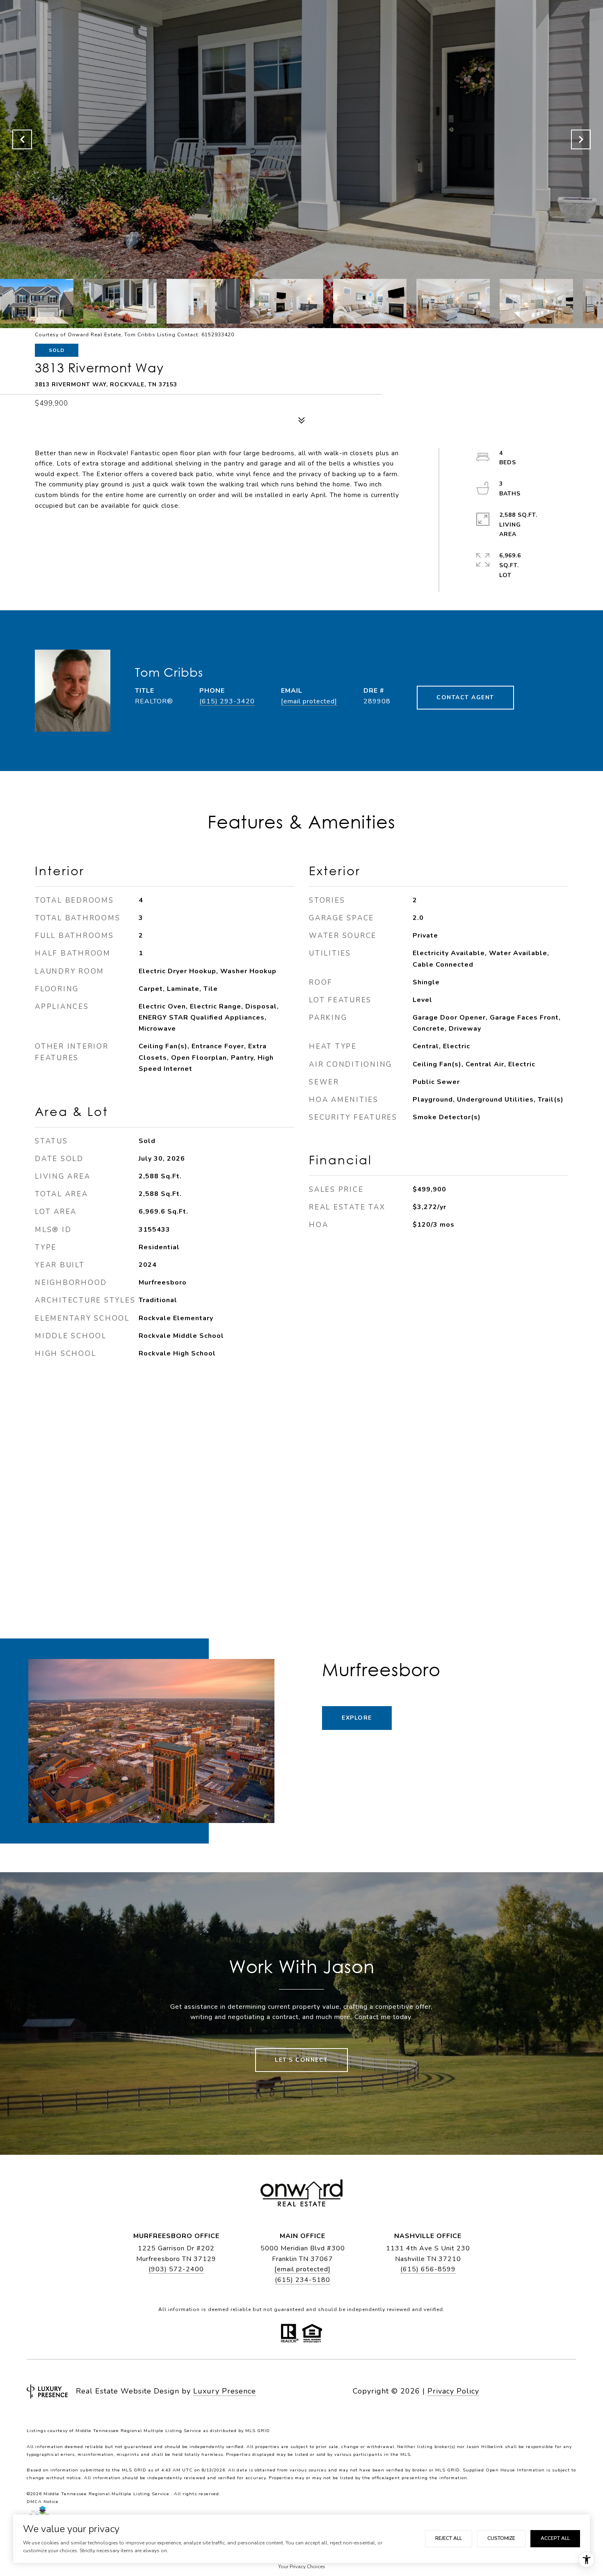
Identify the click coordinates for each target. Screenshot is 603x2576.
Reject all (449, 2538)
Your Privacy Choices (302, 2567)
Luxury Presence (225, 2391)
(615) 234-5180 (303, 2280)
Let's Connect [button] (301, 2060)
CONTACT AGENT (465, 697)
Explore (357, 1718)
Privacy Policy (453, 2391)
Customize (501, 2538)
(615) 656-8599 (428, 2269)
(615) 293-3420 (227, 701)
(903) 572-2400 (176, 2269)
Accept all (555, 2538)
